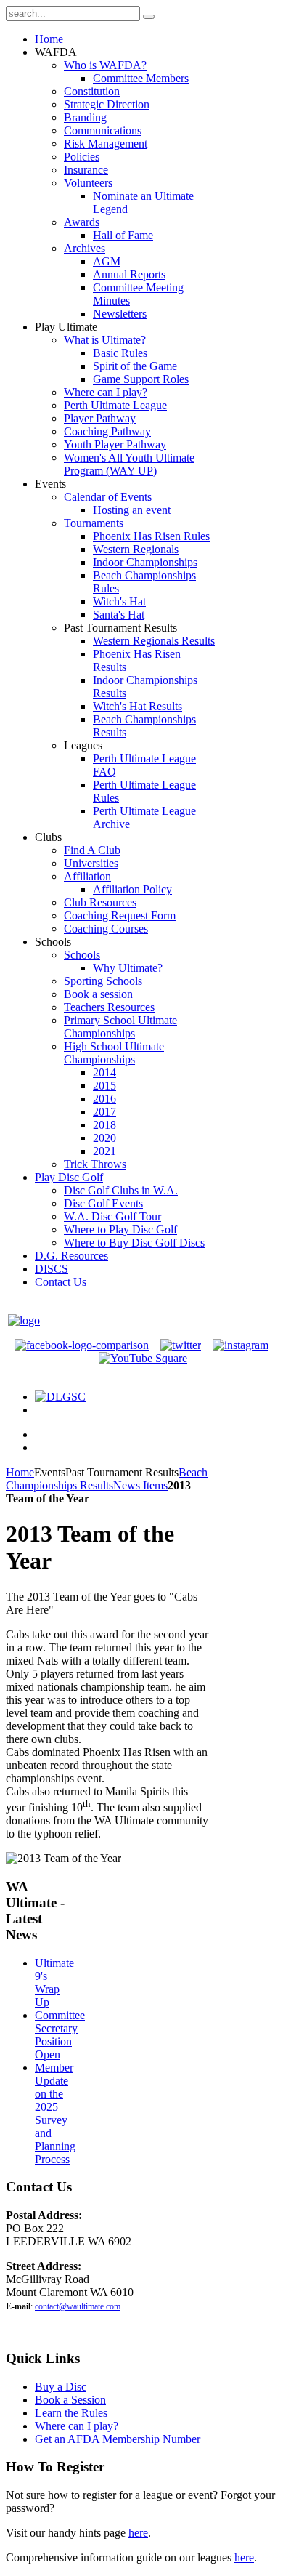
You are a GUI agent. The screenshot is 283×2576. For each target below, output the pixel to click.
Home (20, 1472)
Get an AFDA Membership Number (118, 2439)
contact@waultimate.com (78, 2306)
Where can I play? (77, 2426)
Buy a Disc (61, 2387)
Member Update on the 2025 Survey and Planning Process (55, 2113)
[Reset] (149, 17)
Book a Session (70, 2400)
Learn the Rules (71, 2413)
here (138, 2533)
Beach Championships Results (107, 1479)
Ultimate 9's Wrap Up (54, 1983)
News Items (140, 1485)
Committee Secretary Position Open (60, 2035)
